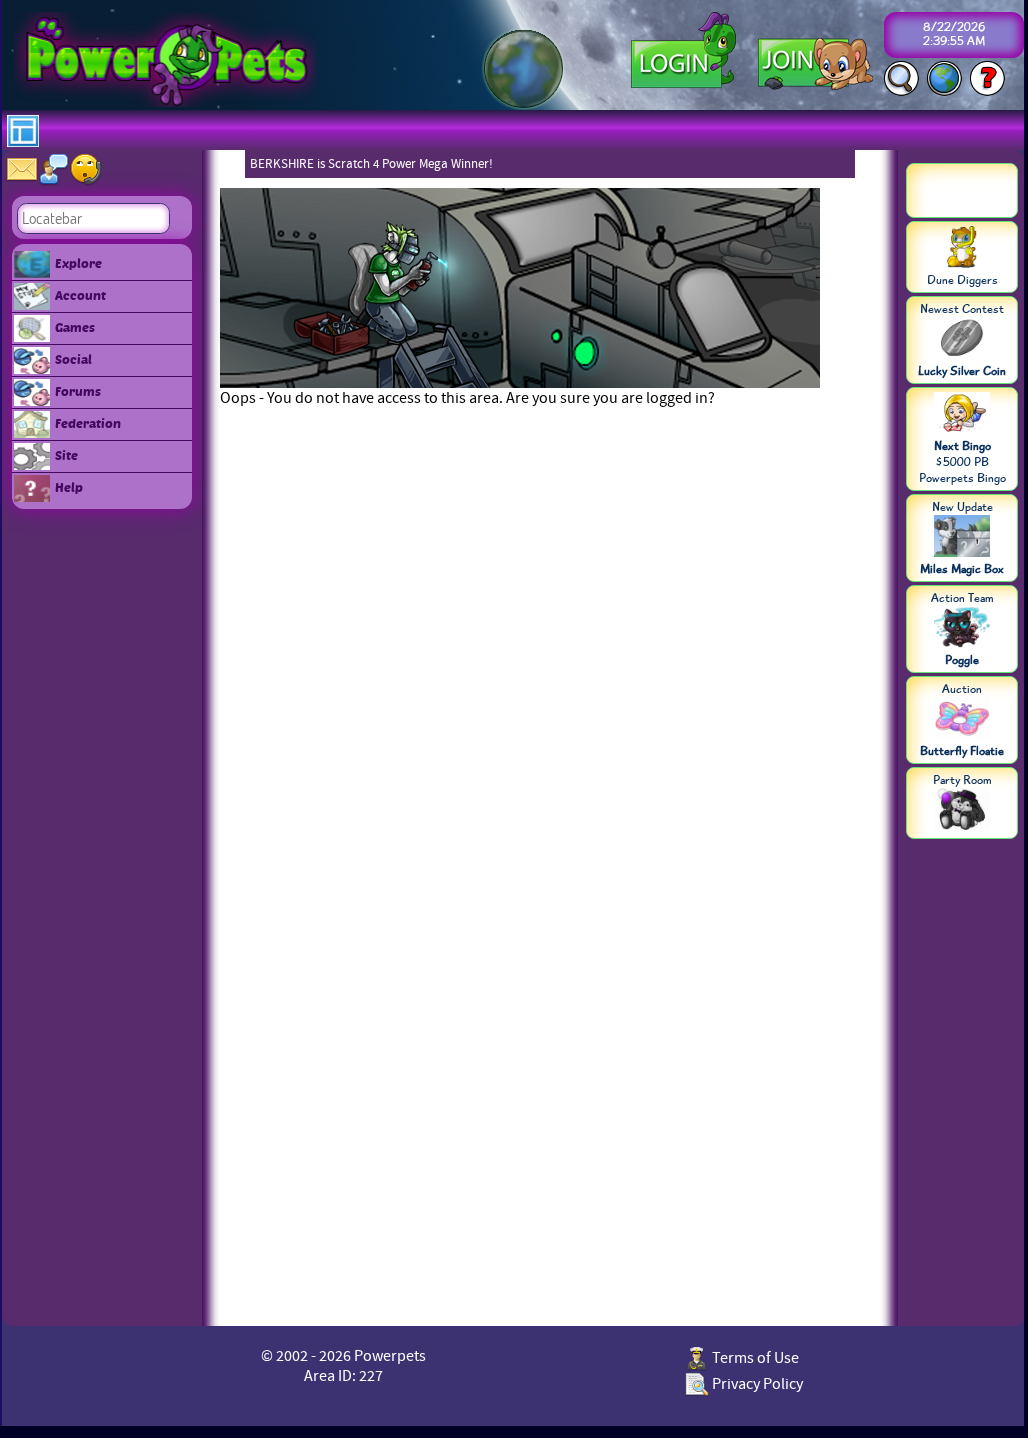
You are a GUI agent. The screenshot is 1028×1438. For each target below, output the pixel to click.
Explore (78, 263)
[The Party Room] (962, 811)
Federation (88, 423)
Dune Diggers (962, 280)
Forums (78, 391)
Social (73, 359)
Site (66, 455)
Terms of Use (754, 1358)
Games (75, 327)
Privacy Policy (756, 1384)
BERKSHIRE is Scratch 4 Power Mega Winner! (371, 164)
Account (80, 295)
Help (69, 487)
